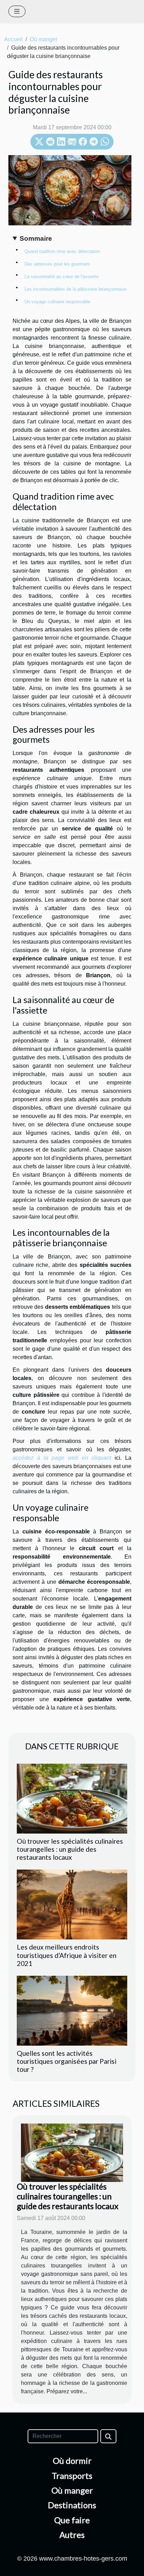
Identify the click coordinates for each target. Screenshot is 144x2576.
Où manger (44, 39)
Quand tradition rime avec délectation (62, 251)
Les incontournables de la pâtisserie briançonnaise (75, 289)
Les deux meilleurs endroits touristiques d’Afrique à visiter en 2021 (67, 1955)
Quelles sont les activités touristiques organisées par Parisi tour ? (67, 2061)
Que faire (72, 2520)
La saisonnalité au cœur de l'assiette (62, 277)
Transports (72, 2476)
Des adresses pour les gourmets (57, 264)
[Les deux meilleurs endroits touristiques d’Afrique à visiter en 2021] (72, 1904)
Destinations (72, 2505)
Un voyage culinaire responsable (57, 302)
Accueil (13, 39)
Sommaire (36, 238)
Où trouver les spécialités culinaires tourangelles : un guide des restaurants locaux (70, 1849)
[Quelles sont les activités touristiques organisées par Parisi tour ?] (72, 2011)
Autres (72, 2535)
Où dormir (72, 2461)
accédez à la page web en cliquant (62, 1458)
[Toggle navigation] (17, 11)
